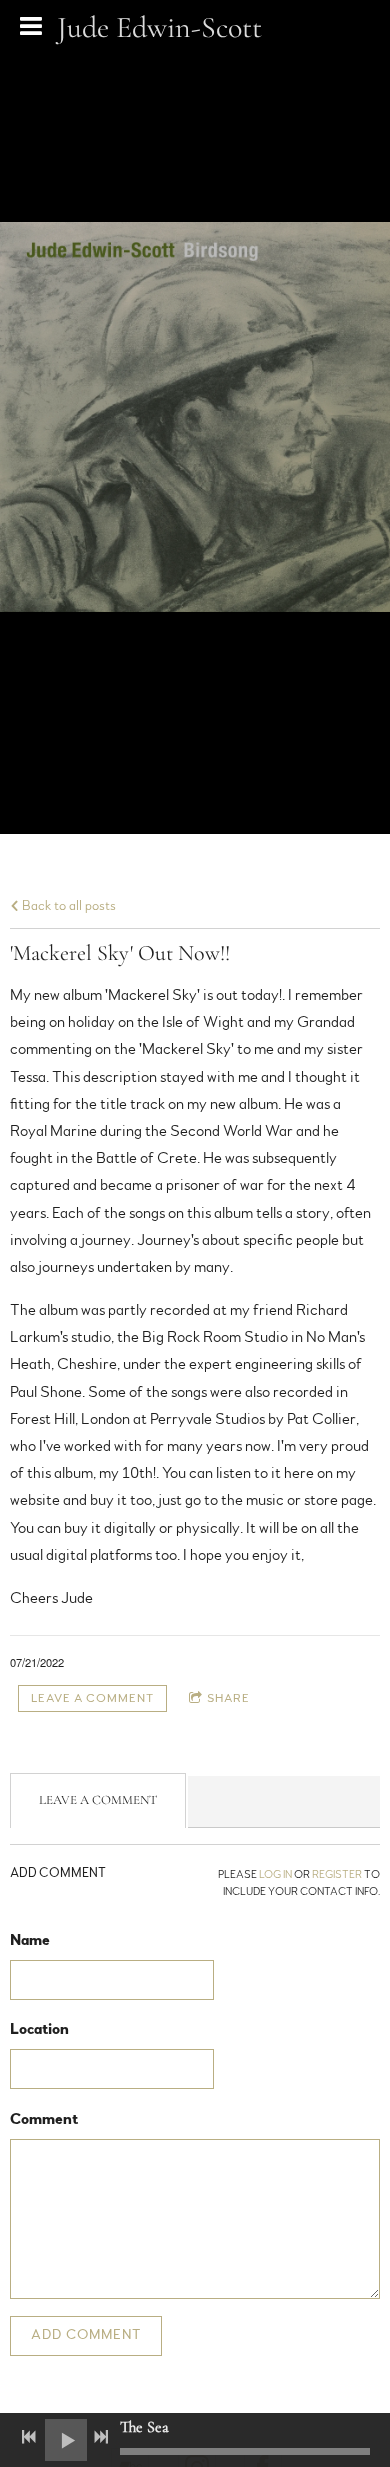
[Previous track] (29, 2437)
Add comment (86, 2335)
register (337, 1874)
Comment (44, 2119)
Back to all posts (67, 905)
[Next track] (101, 2437)
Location (39, 2029)
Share (228, 1698)
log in (275, 1874)
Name (30, 1940)
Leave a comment (92, 1698)
